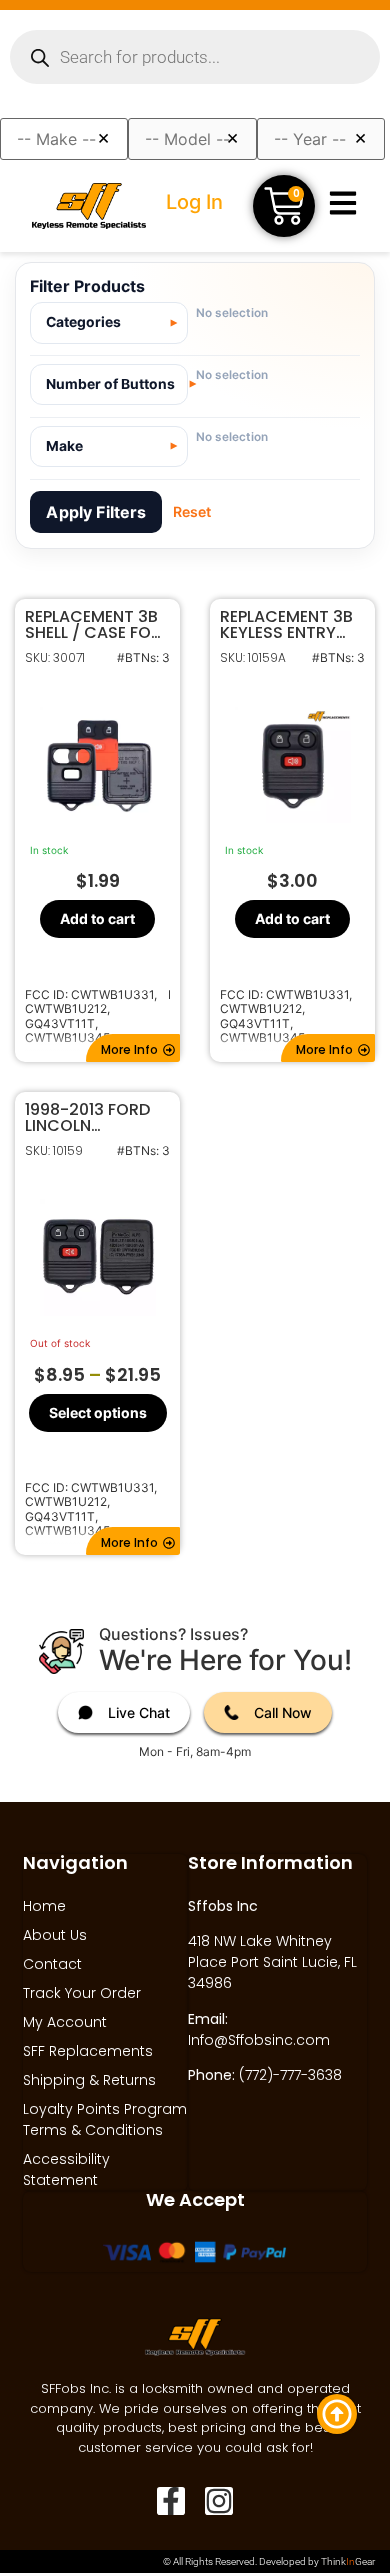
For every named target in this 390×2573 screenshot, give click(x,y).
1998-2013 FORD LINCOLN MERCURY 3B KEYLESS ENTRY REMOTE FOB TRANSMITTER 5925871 (87, 1118)
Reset (192, 511)
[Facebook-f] (171, 2501)
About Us (55, 1935)
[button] (133, 1048)
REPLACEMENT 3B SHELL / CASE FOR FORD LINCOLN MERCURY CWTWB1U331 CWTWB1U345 (93, 625)
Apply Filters (96, 512)
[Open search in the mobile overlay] (195, 57)
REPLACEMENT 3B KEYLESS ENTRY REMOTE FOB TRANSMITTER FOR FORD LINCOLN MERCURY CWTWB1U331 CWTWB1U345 (291, 625)
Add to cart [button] (97, 918)
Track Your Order (82, 1993)
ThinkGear (348, 2561)
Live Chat (139, 1712)
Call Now (283, 1712)
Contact (52, 1964)
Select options (98, 1411)
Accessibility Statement (66, 2169)
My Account (65, 2022)
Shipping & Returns (89, 2080)
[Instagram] (219, 2501)
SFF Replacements (88, 2051)
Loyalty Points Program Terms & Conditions (105, 2119)
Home (44, 1906)
